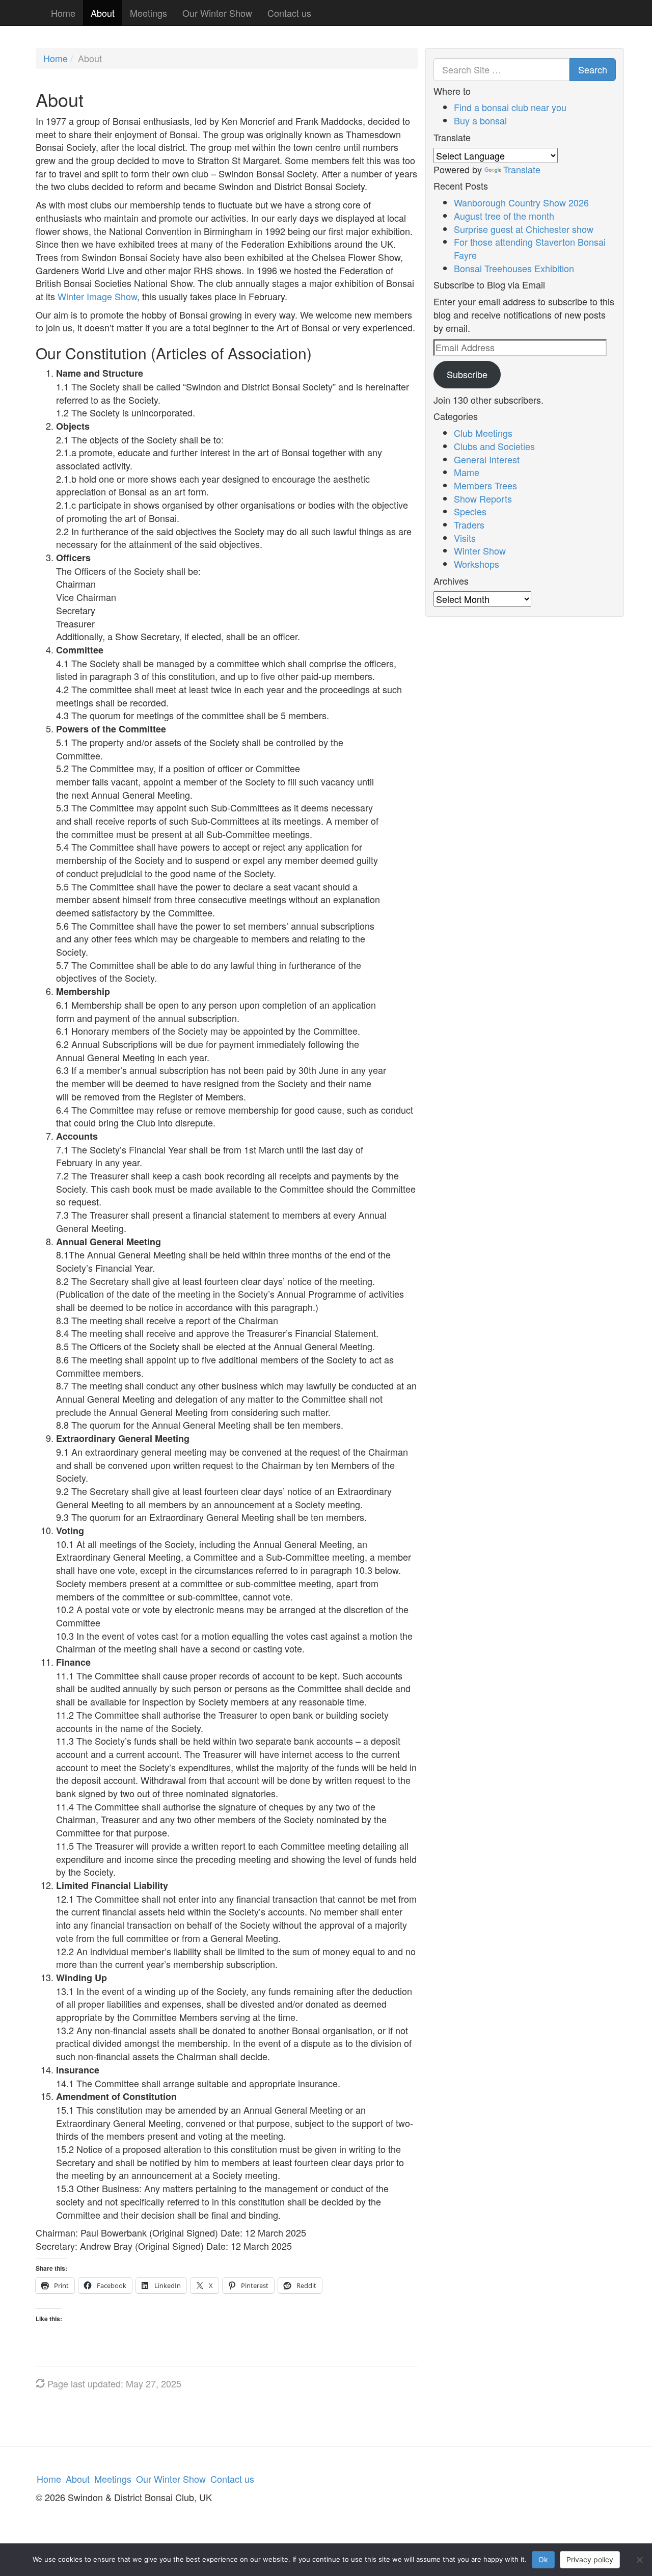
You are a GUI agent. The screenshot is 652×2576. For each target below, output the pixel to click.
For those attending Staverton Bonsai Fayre (530, 248)
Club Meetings (483, 433)
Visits (465, 538)
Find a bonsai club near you (510, 107)
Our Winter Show (217, 13)
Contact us (289, 13)
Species (470, 511)
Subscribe (467, 374)
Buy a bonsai (480, 120)
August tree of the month (504, 216)
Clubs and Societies (494, 446)
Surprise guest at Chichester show (524, 229)
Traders (469, 524)
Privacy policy (590, 2559)
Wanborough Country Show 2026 (521, 202)
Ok (543, 2559)
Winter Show (480, 550)
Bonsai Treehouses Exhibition (514, 268)
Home (63, 13)
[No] (639, 2560)
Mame (467, 472)
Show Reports (483, 498)
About (103, 13)
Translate (522, 169)
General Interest (487, 459)
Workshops (477, 564)
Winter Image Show (97, 296)
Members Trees (485, 485)
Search (593, 69)
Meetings (148, 13)
